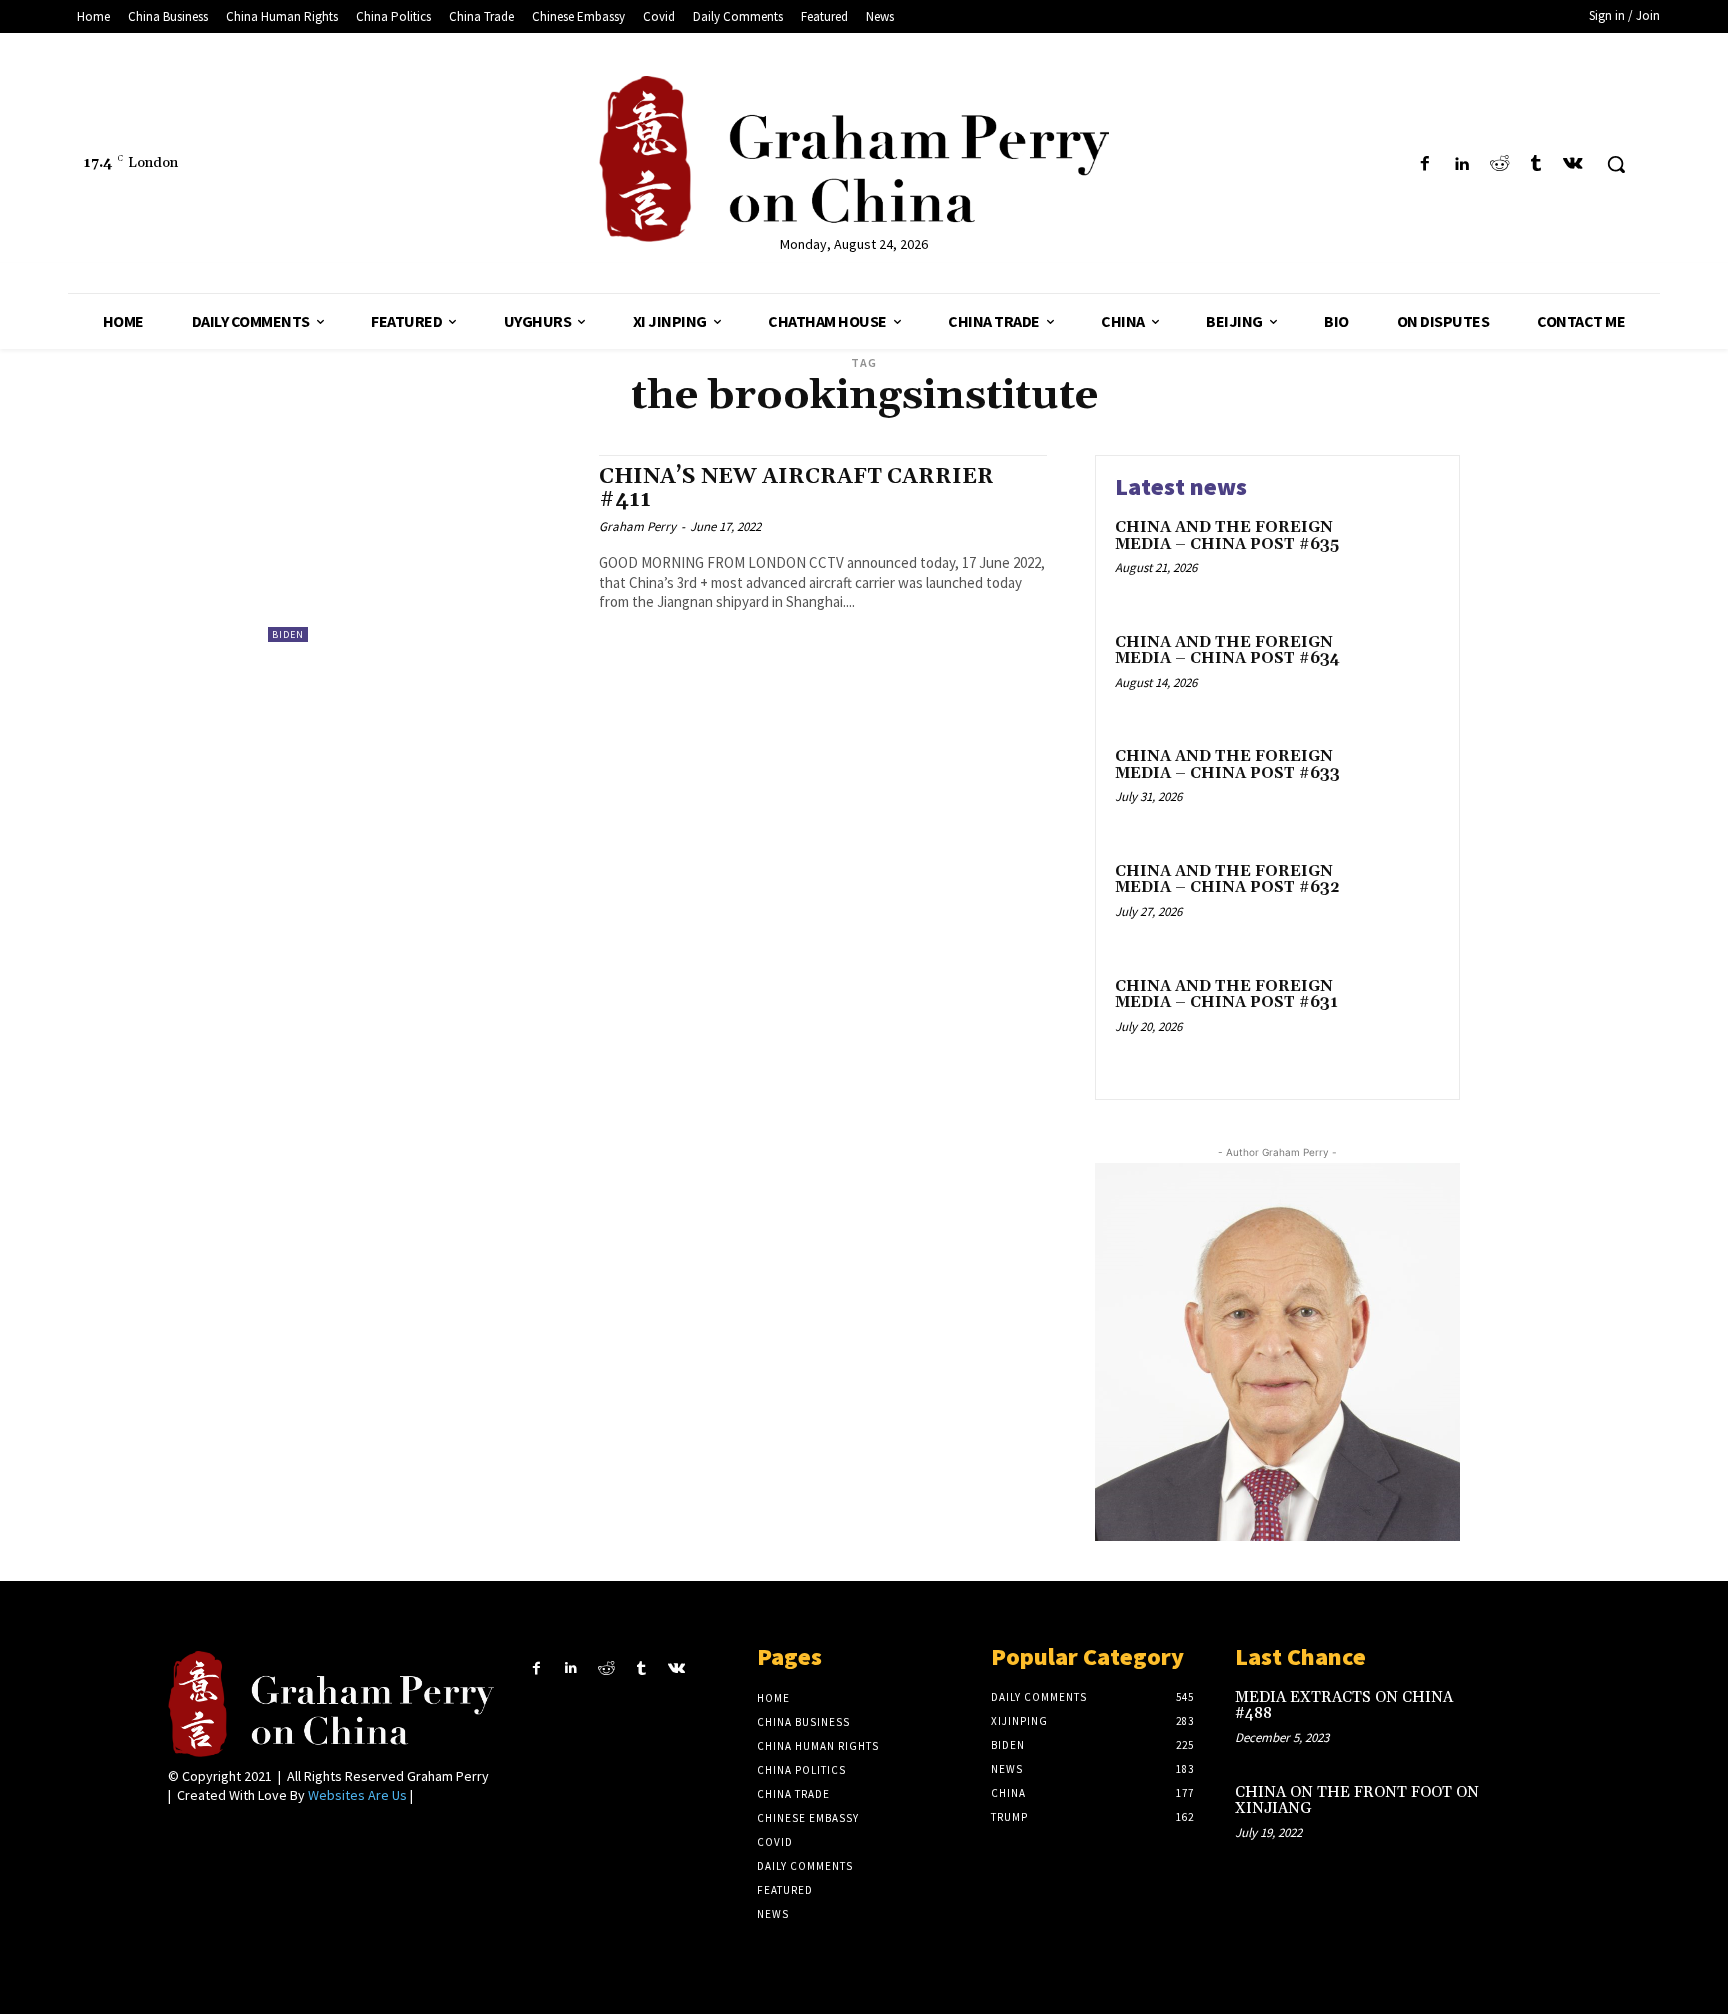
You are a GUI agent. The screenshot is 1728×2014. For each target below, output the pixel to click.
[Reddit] (1498, 164)
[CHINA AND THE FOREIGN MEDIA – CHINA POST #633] (1397, 787)
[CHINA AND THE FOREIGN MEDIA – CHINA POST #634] (1397, 673)
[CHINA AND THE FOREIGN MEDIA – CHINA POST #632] (1397, 902)
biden (288, 634)
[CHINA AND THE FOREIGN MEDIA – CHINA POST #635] (1397, 558)
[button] (1616, 164)
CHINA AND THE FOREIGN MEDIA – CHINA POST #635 (1227, 536)
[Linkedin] (1461, 164)
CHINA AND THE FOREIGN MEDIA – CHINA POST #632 (1227, 880)
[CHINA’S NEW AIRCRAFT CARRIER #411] (423, 548)
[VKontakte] (1573, 164)
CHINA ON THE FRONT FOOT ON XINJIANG (1357, 1801)
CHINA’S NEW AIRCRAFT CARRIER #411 (796, 488)
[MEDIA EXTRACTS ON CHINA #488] (1527, 1718)
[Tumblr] (1536, 164)
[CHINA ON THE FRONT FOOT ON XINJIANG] (1527, 1813)
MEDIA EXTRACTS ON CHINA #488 (1344, 1706)
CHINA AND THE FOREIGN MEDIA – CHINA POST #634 (1227, 651)
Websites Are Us (357, 1795)
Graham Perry (637, 526)
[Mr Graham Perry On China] (854, 159)
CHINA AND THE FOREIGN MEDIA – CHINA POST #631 (1226, 995)
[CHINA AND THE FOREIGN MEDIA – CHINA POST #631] (1397, 1017)
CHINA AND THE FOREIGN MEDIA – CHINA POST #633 (1227, 765)
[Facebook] (1424, 164)
